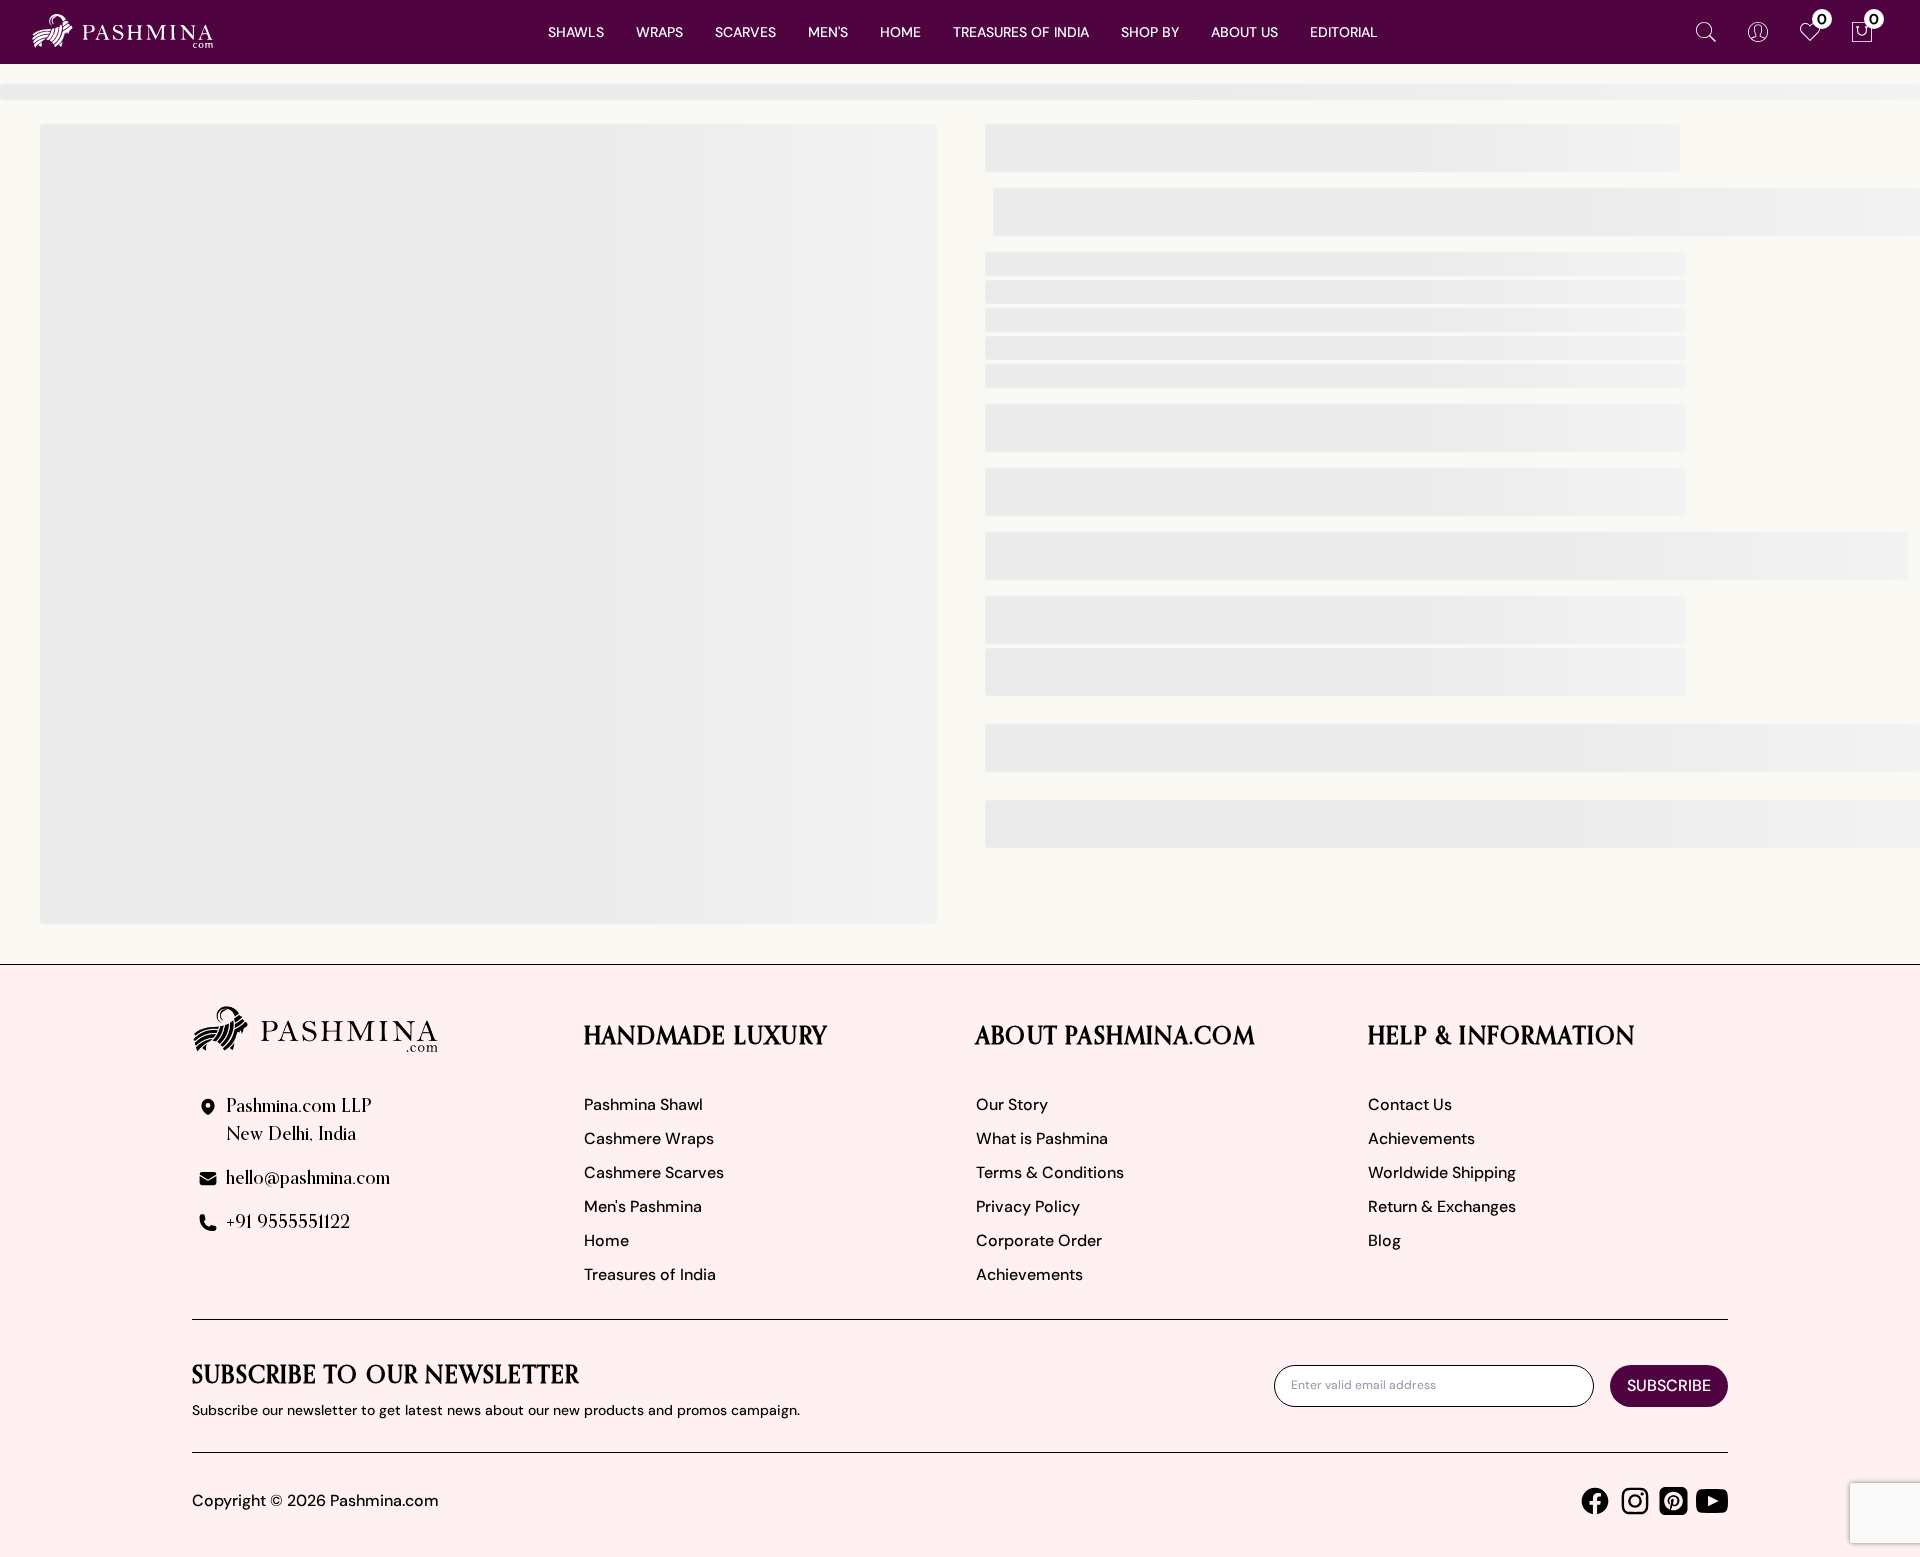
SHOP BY (1150, 32)
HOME (900, 32)
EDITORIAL (1344, 32)
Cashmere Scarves (654, 1172)
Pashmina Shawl (643, 1104)
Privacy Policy (1028, 1206)
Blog (1384, 1240)
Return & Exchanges (1442, 1206)
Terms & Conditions (1050, 1172)
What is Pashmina (1042, 1138)
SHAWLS (576, 32)
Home (606, 1240)
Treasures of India (650, 1274)
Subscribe (1669, 1385)
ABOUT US (1244, 32)
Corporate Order (1039, 1240)
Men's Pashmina (643, 1206)
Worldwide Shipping (1442, 1172)
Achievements (1029, 1274)
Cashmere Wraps (649, 1138)
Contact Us (1410, 1104)
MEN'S (828, 32)
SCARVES (745, 32)
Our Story (1012, 1104)
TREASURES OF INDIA (1021, 32)
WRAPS (659, 32)
